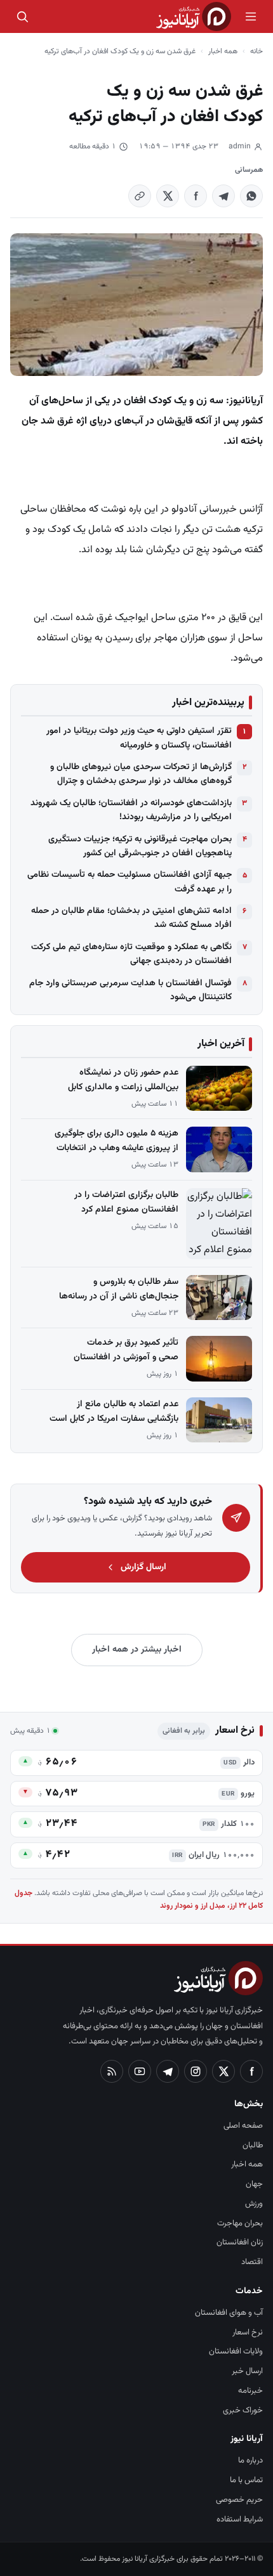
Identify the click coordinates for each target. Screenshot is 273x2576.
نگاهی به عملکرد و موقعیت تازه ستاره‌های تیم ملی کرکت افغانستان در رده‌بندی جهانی (131, 954)
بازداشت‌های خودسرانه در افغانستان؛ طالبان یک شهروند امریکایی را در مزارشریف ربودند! (131, 810)
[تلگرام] (168, 2071)
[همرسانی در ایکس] (168, 196)
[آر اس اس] (112, 2071)
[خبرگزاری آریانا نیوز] (194, 16)
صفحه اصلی (243, 2126)
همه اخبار (223, 51)
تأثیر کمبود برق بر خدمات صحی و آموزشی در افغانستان (126, 1350)
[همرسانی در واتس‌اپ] (251, 196)
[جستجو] (22, 16)
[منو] (251, 16)
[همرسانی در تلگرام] (223, 196)
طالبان (253, 2146)
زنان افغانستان (240, 2243)
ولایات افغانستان (236, 2352)
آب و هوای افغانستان (229, 2313)
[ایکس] (223, 2071)
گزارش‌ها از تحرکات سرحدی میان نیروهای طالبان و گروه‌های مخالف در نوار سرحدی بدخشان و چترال (141, 774)
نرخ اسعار (248, 2333)
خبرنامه (250, 2391)
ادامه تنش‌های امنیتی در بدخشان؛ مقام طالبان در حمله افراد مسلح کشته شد (131, 918)
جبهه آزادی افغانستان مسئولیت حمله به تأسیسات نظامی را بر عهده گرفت (130, 882)
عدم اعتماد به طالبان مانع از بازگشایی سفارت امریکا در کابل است (114, 1412)
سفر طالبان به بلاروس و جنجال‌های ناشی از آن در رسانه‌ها (119, 1289)
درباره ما (250, 2461)
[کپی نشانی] (140, 196)
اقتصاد (252, 2262)
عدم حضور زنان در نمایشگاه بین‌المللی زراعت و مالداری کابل (123, 1080)
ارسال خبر (247, 2371)
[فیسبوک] (251, 2071)
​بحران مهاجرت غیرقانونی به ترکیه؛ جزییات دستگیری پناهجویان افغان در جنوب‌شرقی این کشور (140, 846)
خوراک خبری (243, 2411)
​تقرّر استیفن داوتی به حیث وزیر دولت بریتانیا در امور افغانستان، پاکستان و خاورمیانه (139, 738)
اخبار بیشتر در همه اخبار (137, 1650)
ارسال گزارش (143, 1567)
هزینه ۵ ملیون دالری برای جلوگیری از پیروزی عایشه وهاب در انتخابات (117, 1141)
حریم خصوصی (239, 2500)
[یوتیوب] (140, 2071)
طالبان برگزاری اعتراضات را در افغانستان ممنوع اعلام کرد (126, 1202)
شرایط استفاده (240, 2520)
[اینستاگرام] (196, 2071)
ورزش (254, 2204)
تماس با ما (246, 2480)
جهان (254, 2184)
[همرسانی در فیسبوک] (196, 196)
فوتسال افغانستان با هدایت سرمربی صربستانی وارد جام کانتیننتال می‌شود (130, 990)
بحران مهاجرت (240, 2223)
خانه (256, 51)
